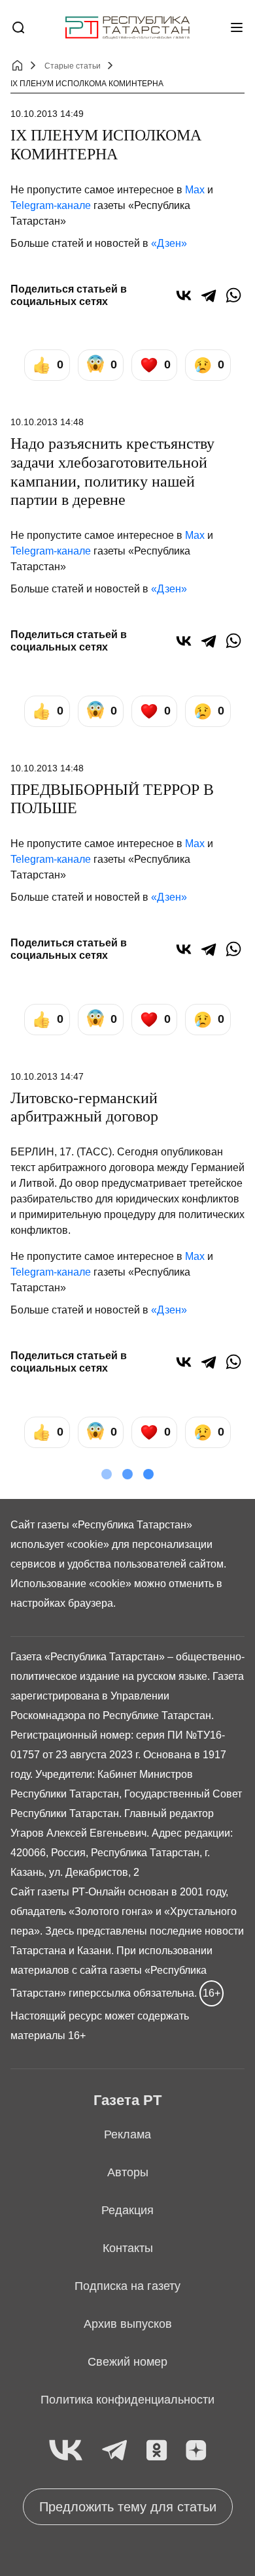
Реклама (127, 2134)
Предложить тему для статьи (128, 2507)
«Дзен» (169, 243)
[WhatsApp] (233, 295)
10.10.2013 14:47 (47, 1076)
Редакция (127, 2210)
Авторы (128, 2172)
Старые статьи (73, 66)
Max (195, 190)
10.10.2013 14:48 (47, 422)
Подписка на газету (127, 2286)
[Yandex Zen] (196, 2451)
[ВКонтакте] (184, 295)
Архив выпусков (128, 2324)
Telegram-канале (51, 205)
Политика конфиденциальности (127, 2400)
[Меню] (237, 27)
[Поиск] (18, 27)
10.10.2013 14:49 (47, 114)
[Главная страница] (127, 28)
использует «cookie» (60, 1544)
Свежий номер (127, 2362)
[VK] (66, 2451)
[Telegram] (209, 295)
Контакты (128, 2248)
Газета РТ (127, 2100)
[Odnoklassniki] (157, 2451)
